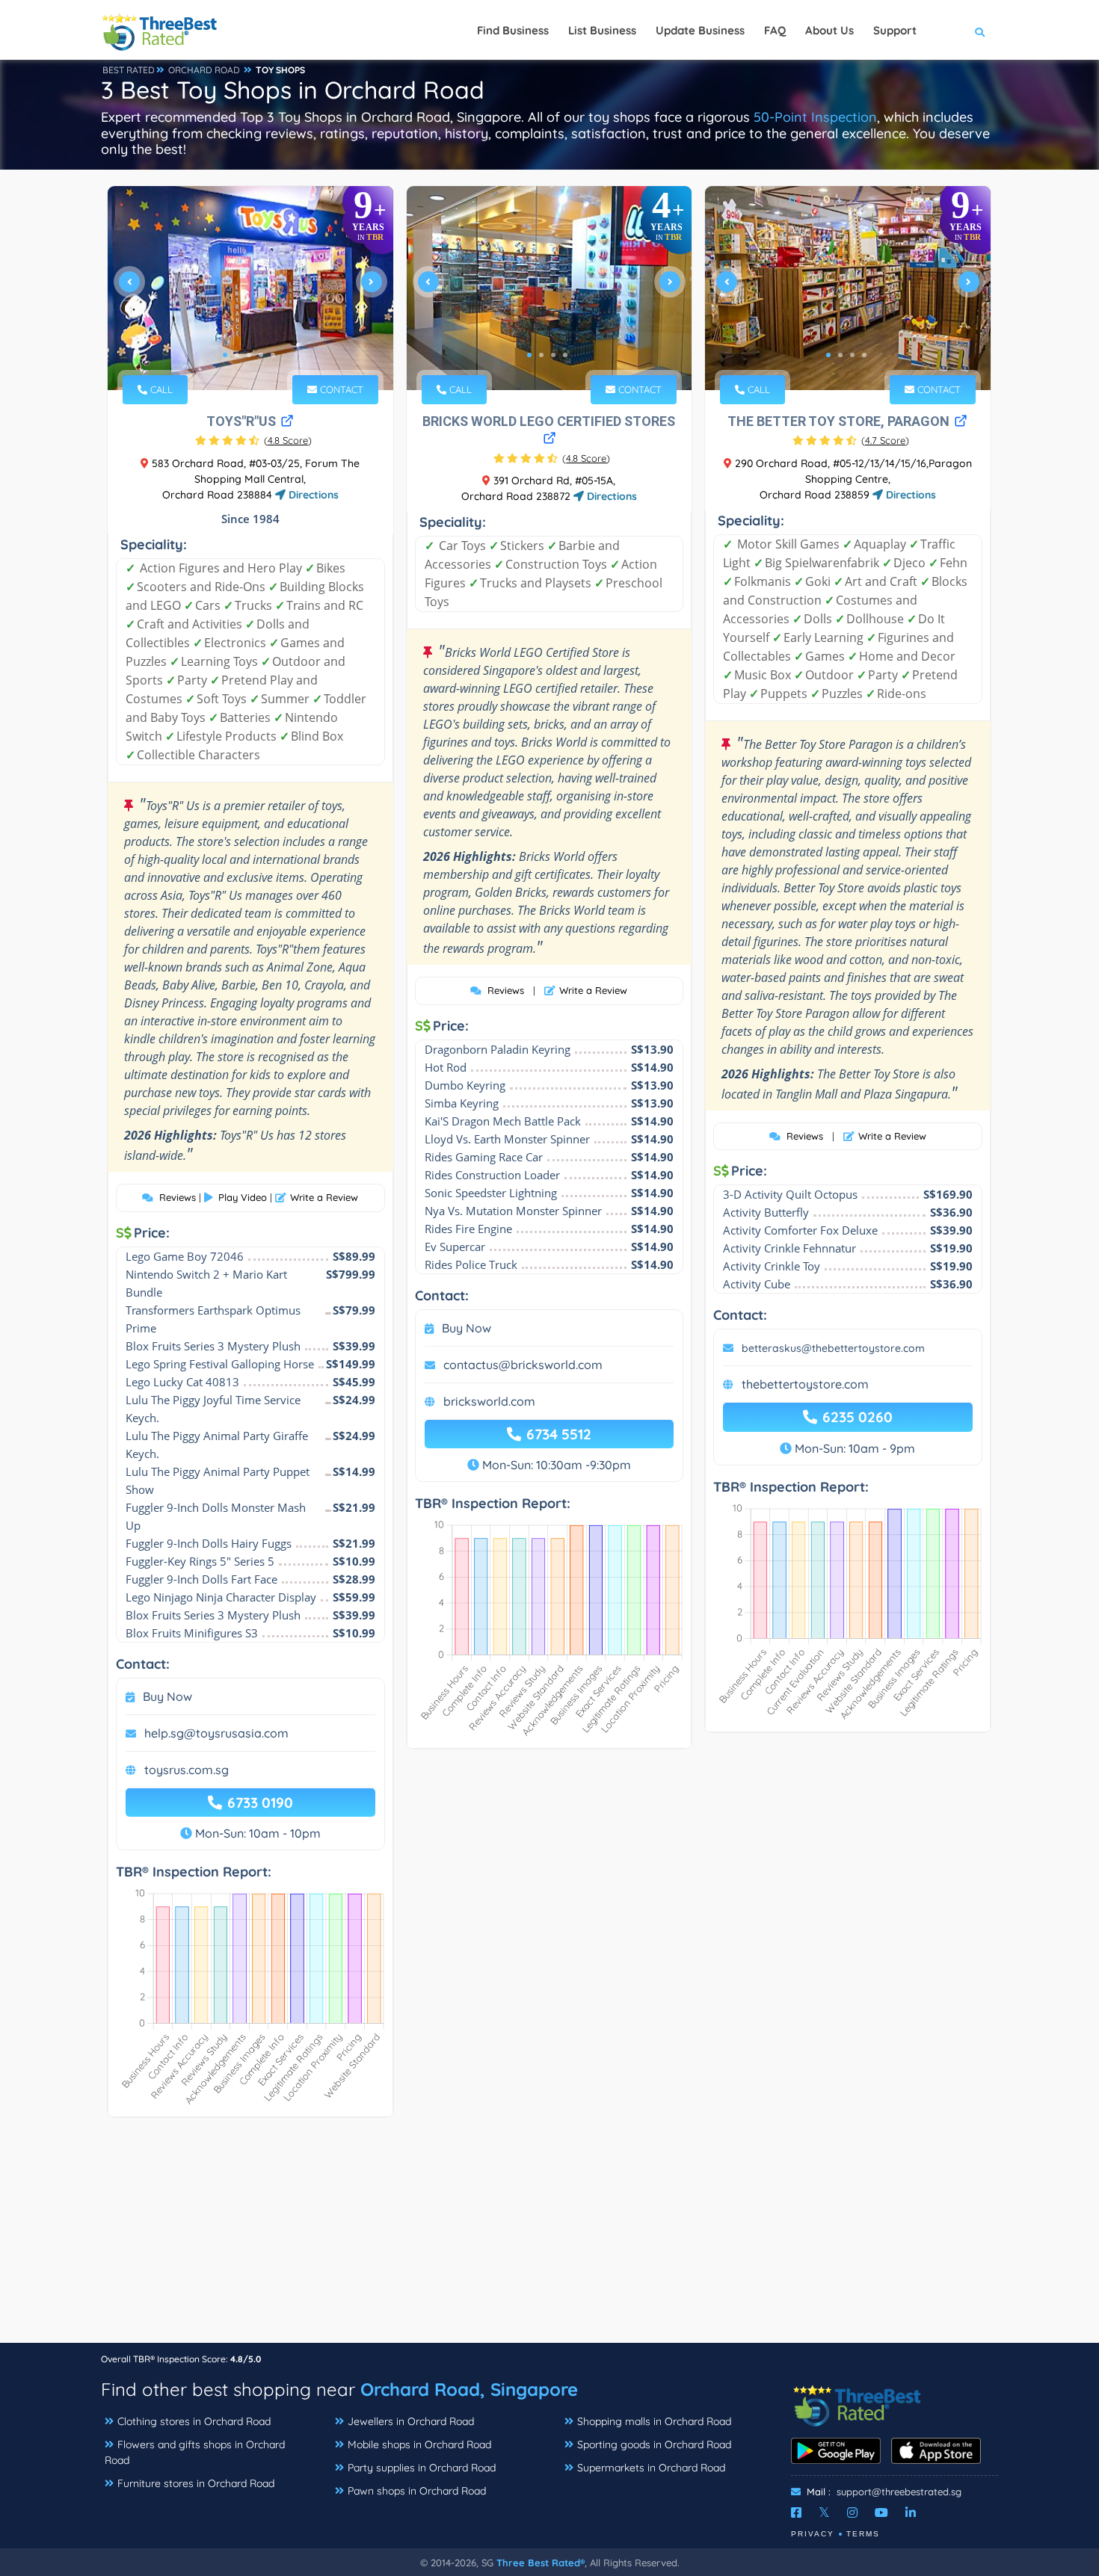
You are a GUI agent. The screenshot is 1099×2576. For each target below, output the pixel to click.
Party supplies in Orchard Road (422, 2468)
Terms (863, 2534)
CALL (160, 389)
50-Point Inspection (815, 117)
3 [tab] (249, 355)
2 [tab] (237, 355)
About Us (829, 30)
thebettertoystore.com (805, 1384)
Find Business (513, 30)
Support (895, 30)
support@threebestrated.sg (899, 2492)
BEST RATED (129, 70)
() (288, 440)
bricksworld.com (489, 1401)
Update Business (700, 30)
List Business (602, 30)
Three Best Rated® (541, 2563)
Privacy (813, 2534)
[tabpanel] (250, 288)
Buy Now (167, 1696)
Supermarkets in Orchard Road (651, 2468)
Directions (312, 495)
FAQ (775, 30)
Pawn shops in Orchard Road (417, 2491)
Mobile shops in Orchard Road (419, 2444)
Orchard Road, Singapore (469, 2389)
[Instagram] (852, 2512)
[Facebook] (796, 2512)
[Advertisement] (549, 2237)
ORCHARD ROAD (204, 70)
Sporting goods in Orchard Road (654, 2444)
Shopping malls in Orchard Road (654, 2421)
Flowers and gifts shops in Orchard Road (195, 2452)
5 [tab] (273, 355)
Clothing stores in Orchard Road (194, 2421)
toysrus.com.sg (187, 1770)
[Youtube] (881, 2512)
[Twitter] (824, 2512)
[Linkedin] (911, 2512)
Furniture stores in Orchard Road (196, 2483)
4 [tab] (261, 355)
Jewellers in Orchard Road (411, 2421)
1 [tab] (225, 355)
